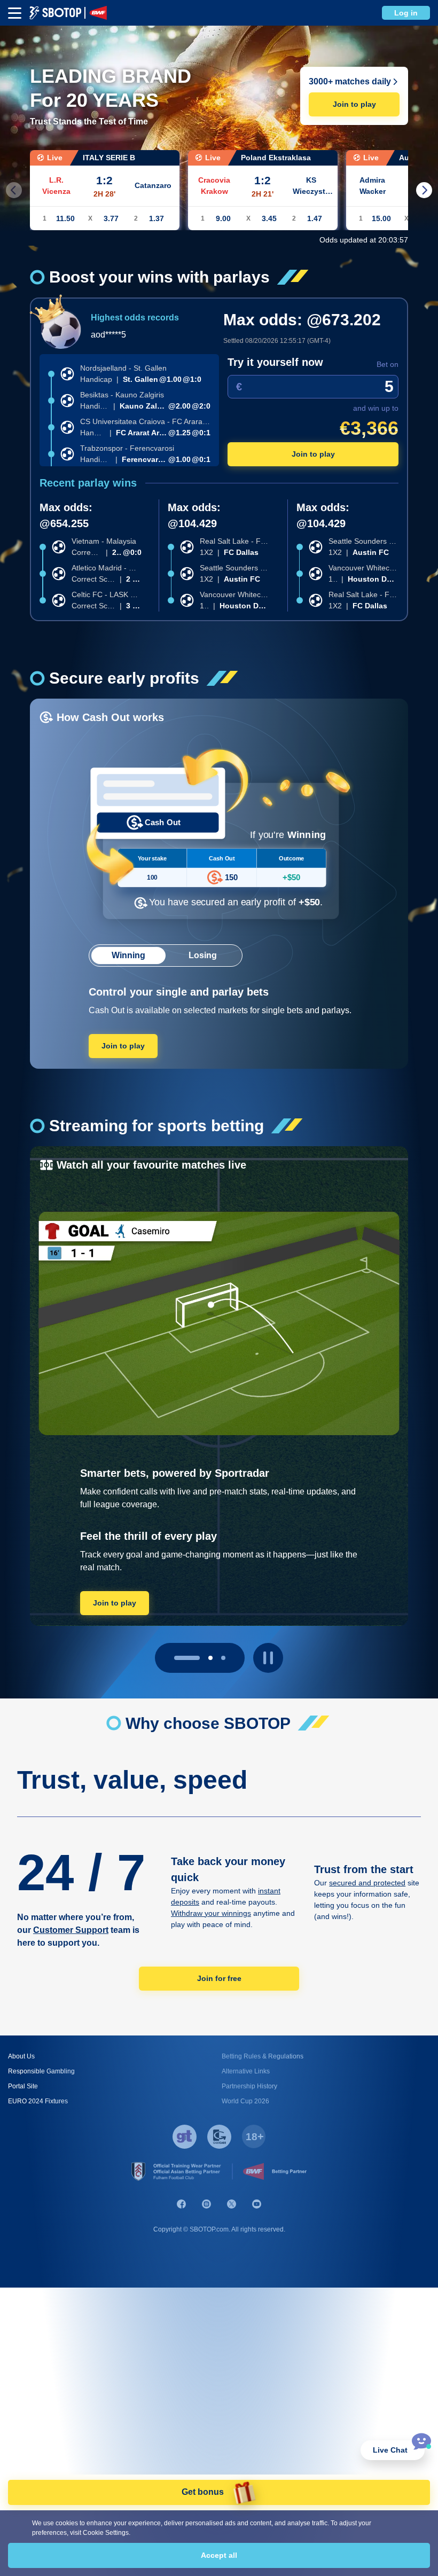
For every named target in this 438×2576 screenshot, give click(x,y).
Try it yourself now (275, 362)
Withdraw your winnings (211, 1913)
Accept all (219, 2555)
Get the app (115, 1602)
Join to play (354, 104)
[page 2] (223, 1658)
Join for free (219, 1978)
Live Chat (390, 2450)
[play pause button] (268, 1658)
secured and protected (367, 1883)
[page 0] (176, 1658)
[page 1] (200, 1658)
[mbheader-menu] (15, 13)
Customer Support (71, 1930)
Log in (406, 13)
